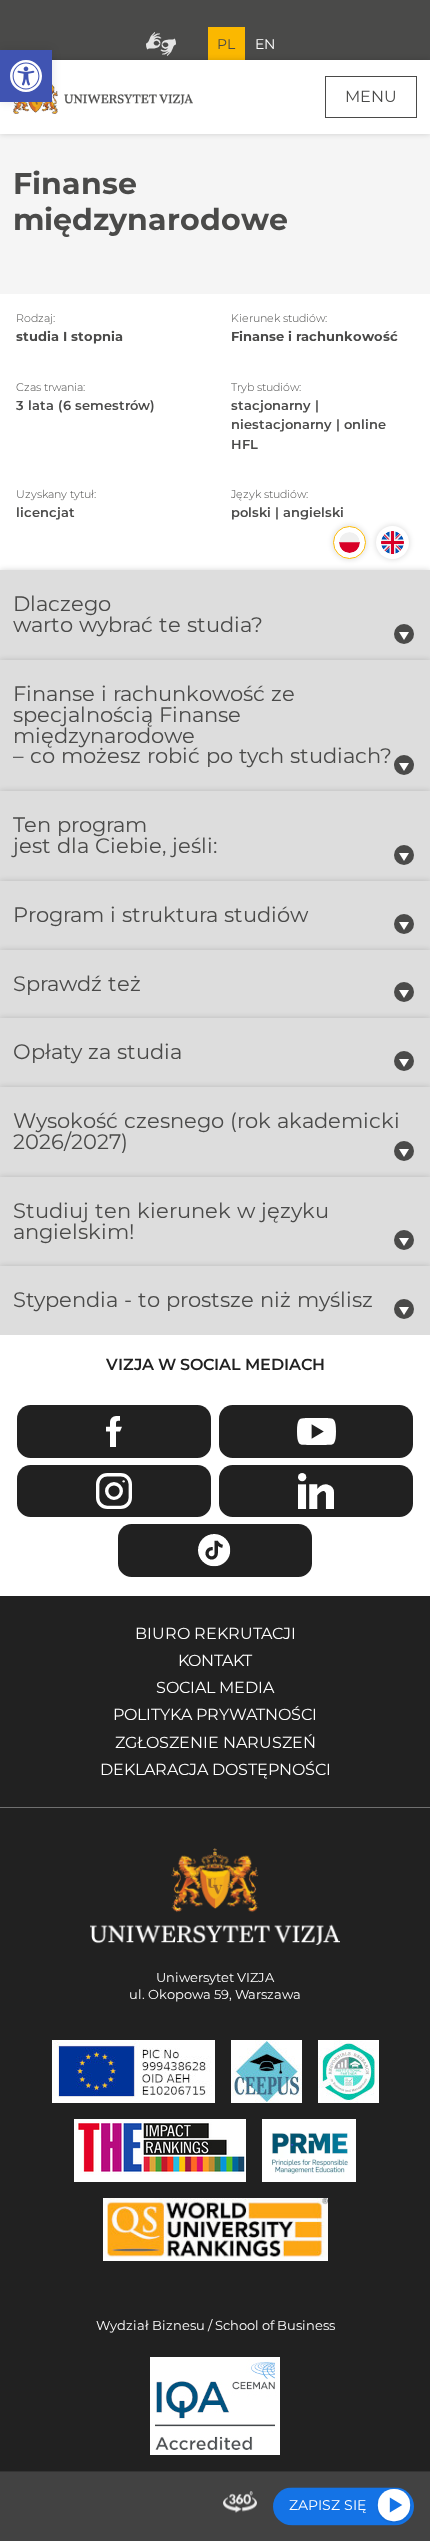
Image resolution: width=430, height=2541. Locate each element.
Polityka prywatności (215, 1714)
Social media (215, 1687)
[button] (26, 76)
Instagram (114, 1491)
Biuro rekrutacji (215, 1633)
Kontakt (215, 1660)
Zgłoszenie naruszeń (215, 1742)
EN (265, 44)
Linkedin (316, 1491)
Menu (371, 96)
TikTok (215, 1550)
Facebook (114, 1431)
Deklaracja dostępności (215, 1769)
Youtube (316, 1431)
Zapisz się (327, 2505)
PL (226, 44)
